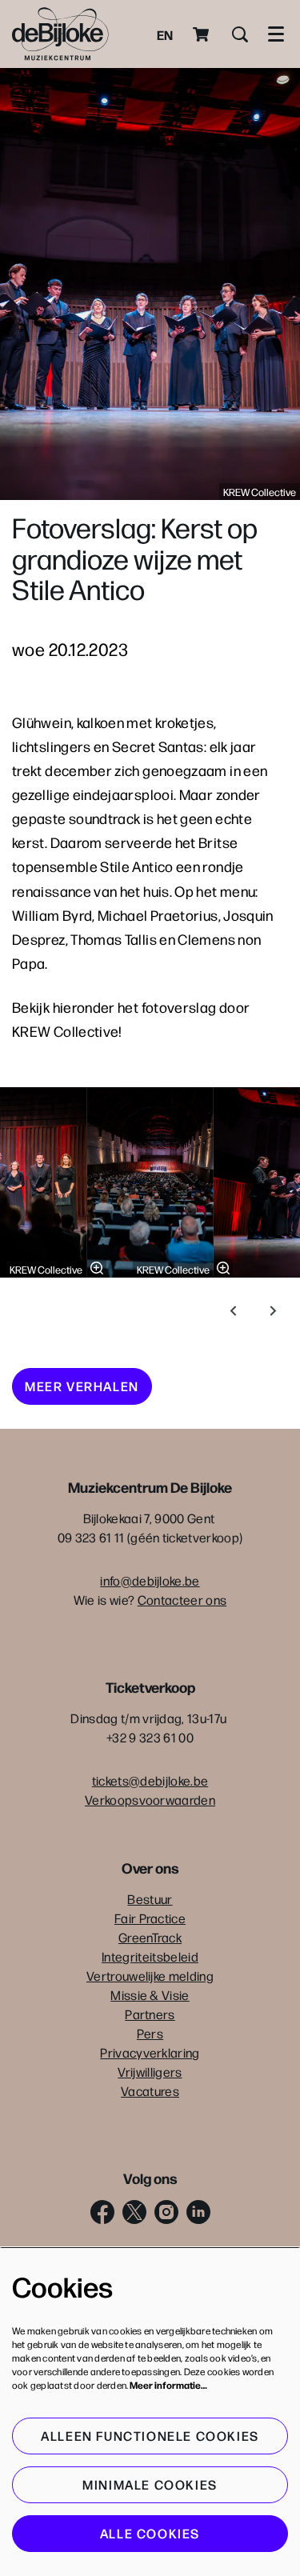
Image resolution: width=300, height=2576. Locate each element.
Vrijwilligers (150, 2072)
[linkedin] (198, 2212)
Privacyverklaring (150, 2052)
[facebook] (102, 2212)
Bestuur (150, 1899)
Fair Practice (150, 1918)
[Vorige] (234, 1311)
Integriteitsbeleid (150, 1956)
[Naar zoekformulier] (240, 34)
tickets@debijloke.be (150, 1780)
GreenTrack (150, 1937)
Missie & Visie (150, 1995)
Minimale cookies (150, 2484)
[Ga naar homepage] (60, 34)
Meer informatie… (168, 2385)
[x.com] (134, 2212)
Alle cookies (150, 2533)
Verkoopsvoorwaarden (150, 1800)
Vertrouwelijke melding (150, 1976)
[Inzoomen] (96, 1268)
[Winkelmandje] (202, 34)
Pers (150, 2033)
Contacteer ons (182, 1600)
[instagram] (166, 2212)
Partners (150, 2014)
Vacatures (150, 2091)
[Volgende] (274, 1311)
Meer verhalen (82, 1386)
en (165, 34)
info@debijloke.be (150, 1580)
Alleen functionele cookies (150, 2436)
